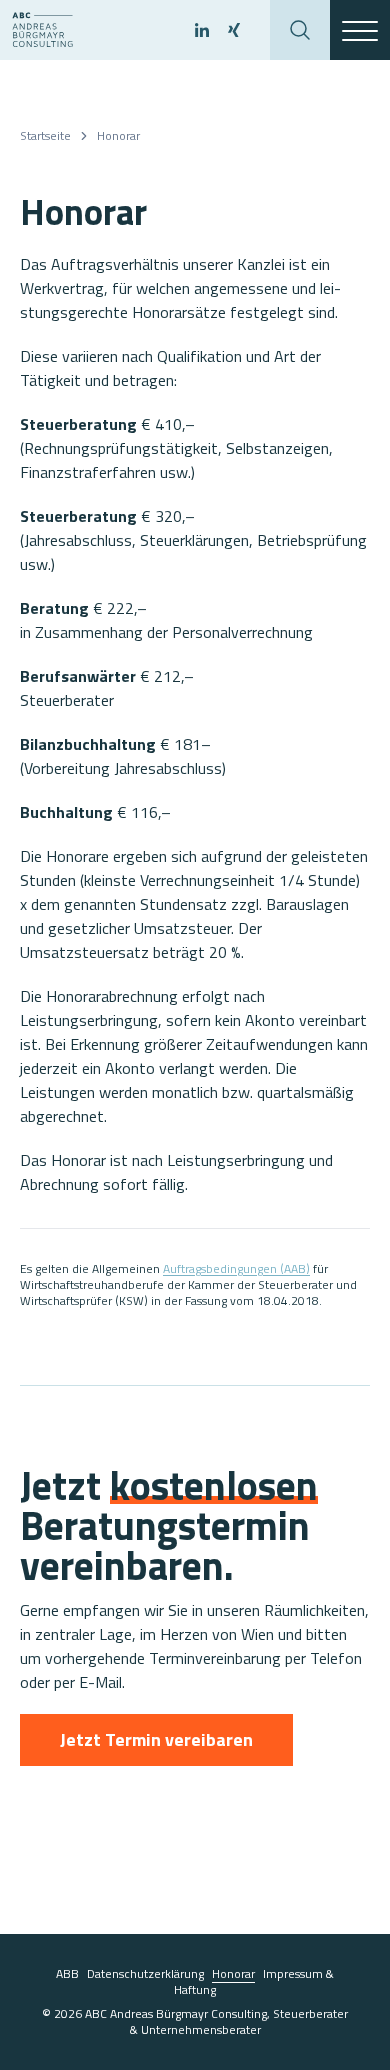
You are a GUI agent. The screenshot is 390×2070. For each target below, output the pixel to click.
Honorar (118, 136)
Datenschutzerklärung (145, 1973)
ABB (67, 1973)
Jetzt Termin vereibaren (156, 1739)
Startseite (45, 136)
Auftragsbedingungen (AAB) (236, 1268)
